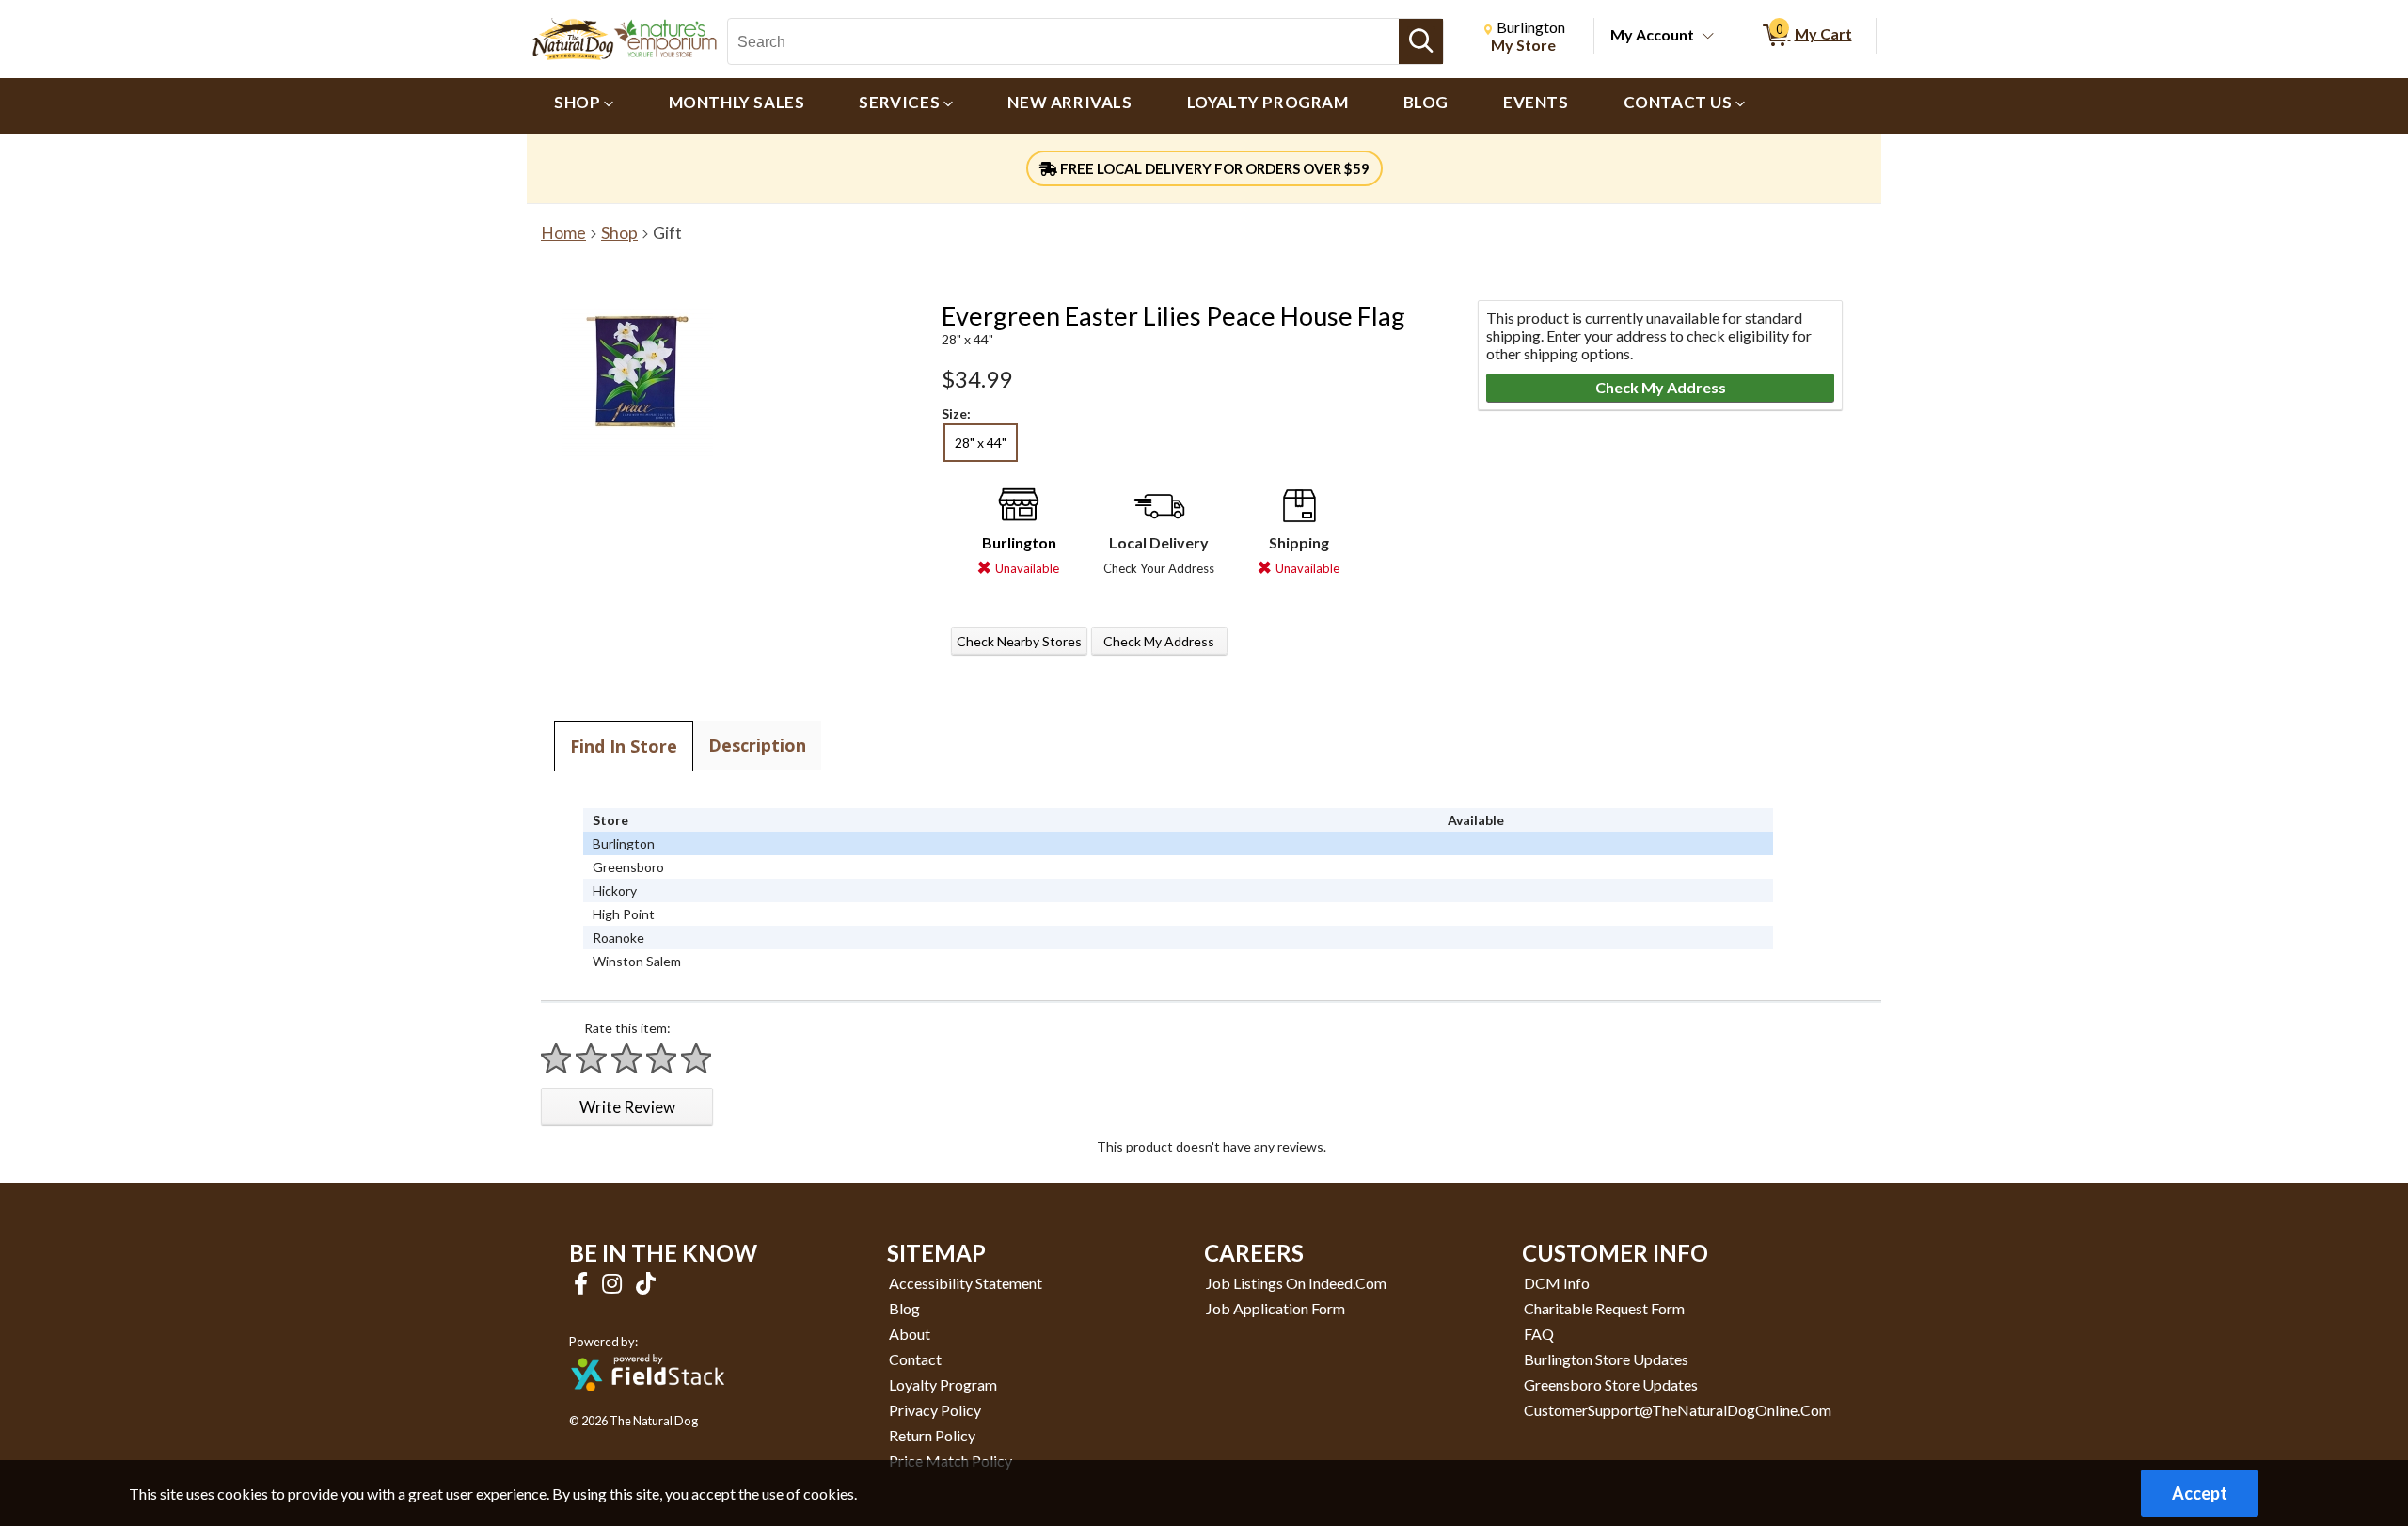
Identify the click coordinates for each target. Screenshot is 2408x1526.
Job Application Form (1275, 1308)
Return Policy (932, 1435)
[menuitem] (584, 106)
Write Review (627, 1107)
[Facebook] (583, 1283)
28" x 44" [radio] (981, 443)
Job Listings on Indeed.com (1296, 1283)
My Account (1652, 34)
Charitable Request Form (1604, 1308)
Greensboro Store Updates (1611, 1384)
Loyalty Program (943, 1384)
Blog (904, 1308)
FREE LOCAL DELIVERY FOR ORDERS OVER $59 (1213, 168)
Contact (915, 1359)
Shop (619, 233)
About (910, 1334)
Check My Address (1159, 641)
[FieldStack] (648, 1404)
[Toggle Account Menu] (1708, 37)
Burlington (1019, 542)
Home (563, 233)
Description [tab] (757, 745)
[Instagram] (614, 1283)
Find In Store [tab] (624, 746)
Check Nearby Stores (1019, 641)
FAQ (1539, 1334)
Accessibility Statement (966, 1283)
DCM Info (1557, 1283)
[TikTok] (646, 1283)
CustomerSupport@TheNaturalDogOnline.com (1678, 1410)
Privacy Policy (935, 1410)
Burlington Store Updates (1606, 1359)
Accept (2200, 1493)
